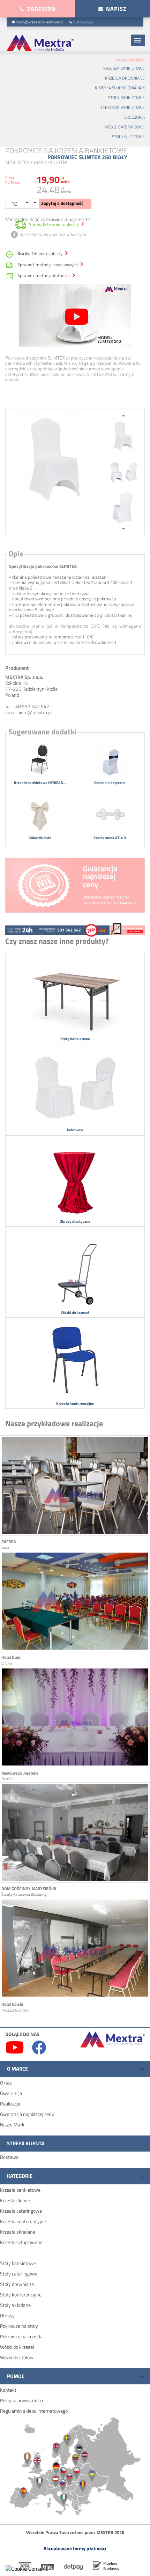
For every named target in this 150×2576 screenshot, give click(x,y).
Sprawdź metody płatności (44, 276)
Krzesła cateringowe (21, 2211)
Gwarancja (11, 2093)
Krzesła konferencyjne (23, 2221)
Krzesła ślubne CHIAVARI (120, 88)
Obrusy (7, 2315)
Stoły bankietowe (126, 98)
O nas (6, 2083)
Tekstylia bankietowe (123, 107)
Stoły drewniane (17, 2284)
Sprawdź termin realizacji (54, 224)
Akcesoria (134, 117)
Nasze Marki (13, 2125)
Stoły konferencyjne (21, 2294)
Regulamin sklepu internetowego (34, 2411)
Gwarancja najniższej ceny (27, 2114)
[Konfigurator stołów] (127, 928)
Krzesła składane (18, 2232)
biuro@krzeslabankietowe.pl (40, 22)
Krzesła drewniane (125, 78)
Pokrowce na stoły (19, 2326)
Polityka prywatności (21, 2400)
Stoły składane (15, 2305)
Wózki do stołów (17, 2357)
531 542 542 (83, 22)
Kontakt (8, 2390)
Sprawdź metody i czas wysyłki (48, 265)
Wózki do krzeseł (17, 2347)
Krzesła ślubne (15, 2200)
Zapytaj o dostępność (62, 203)
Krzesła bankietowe (124, 68)
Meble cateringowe (125, 127)
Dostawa (9, 2157)
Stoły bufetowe (128, 137)
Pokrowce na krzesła (21, 2336)
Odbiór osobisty (40, 254)
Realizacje (10, 2104)
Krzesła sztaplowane (21, 2242)
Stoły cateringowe (19, 2274)
